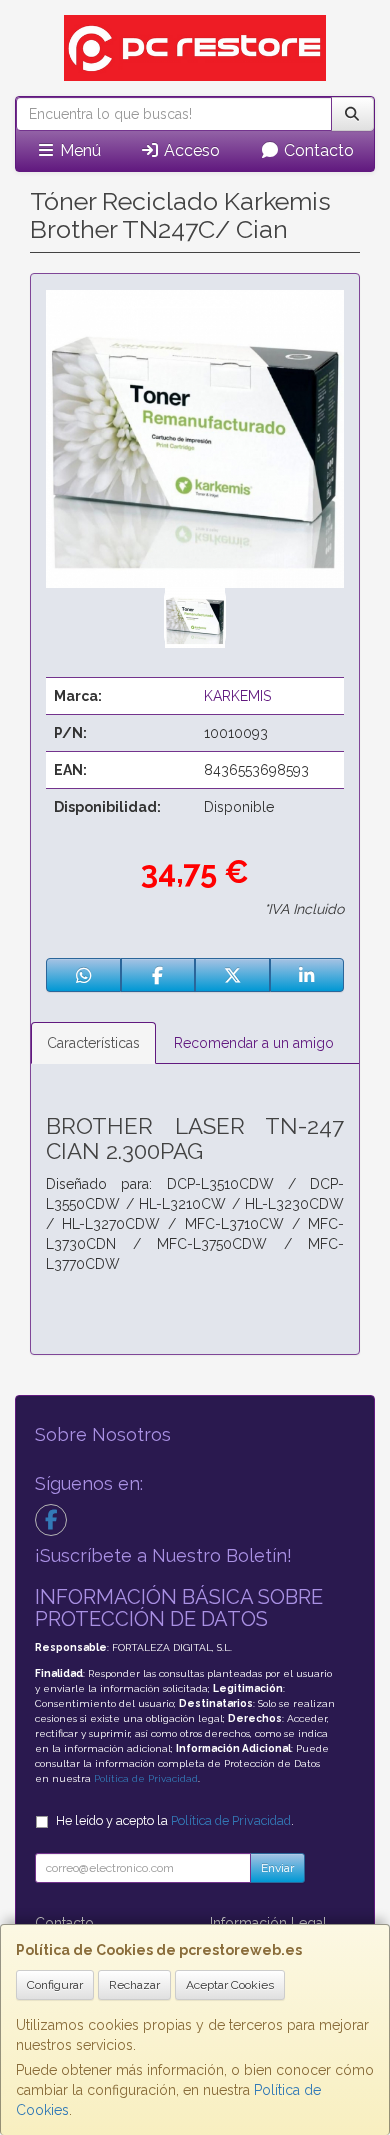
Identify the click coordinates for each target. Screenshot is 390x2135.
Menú (78, 150)
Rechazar (134, 1985)
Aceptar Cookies (230, 1985)
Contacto (317, 150)
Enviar (277, 1868)
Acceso (190, 150)
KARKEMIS (237, 696)
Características (93, 1043)
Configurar (55, 1985)
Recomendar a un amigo (254, 1043)
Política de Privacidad (146, 1778)
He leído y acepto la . (175, 1820)
